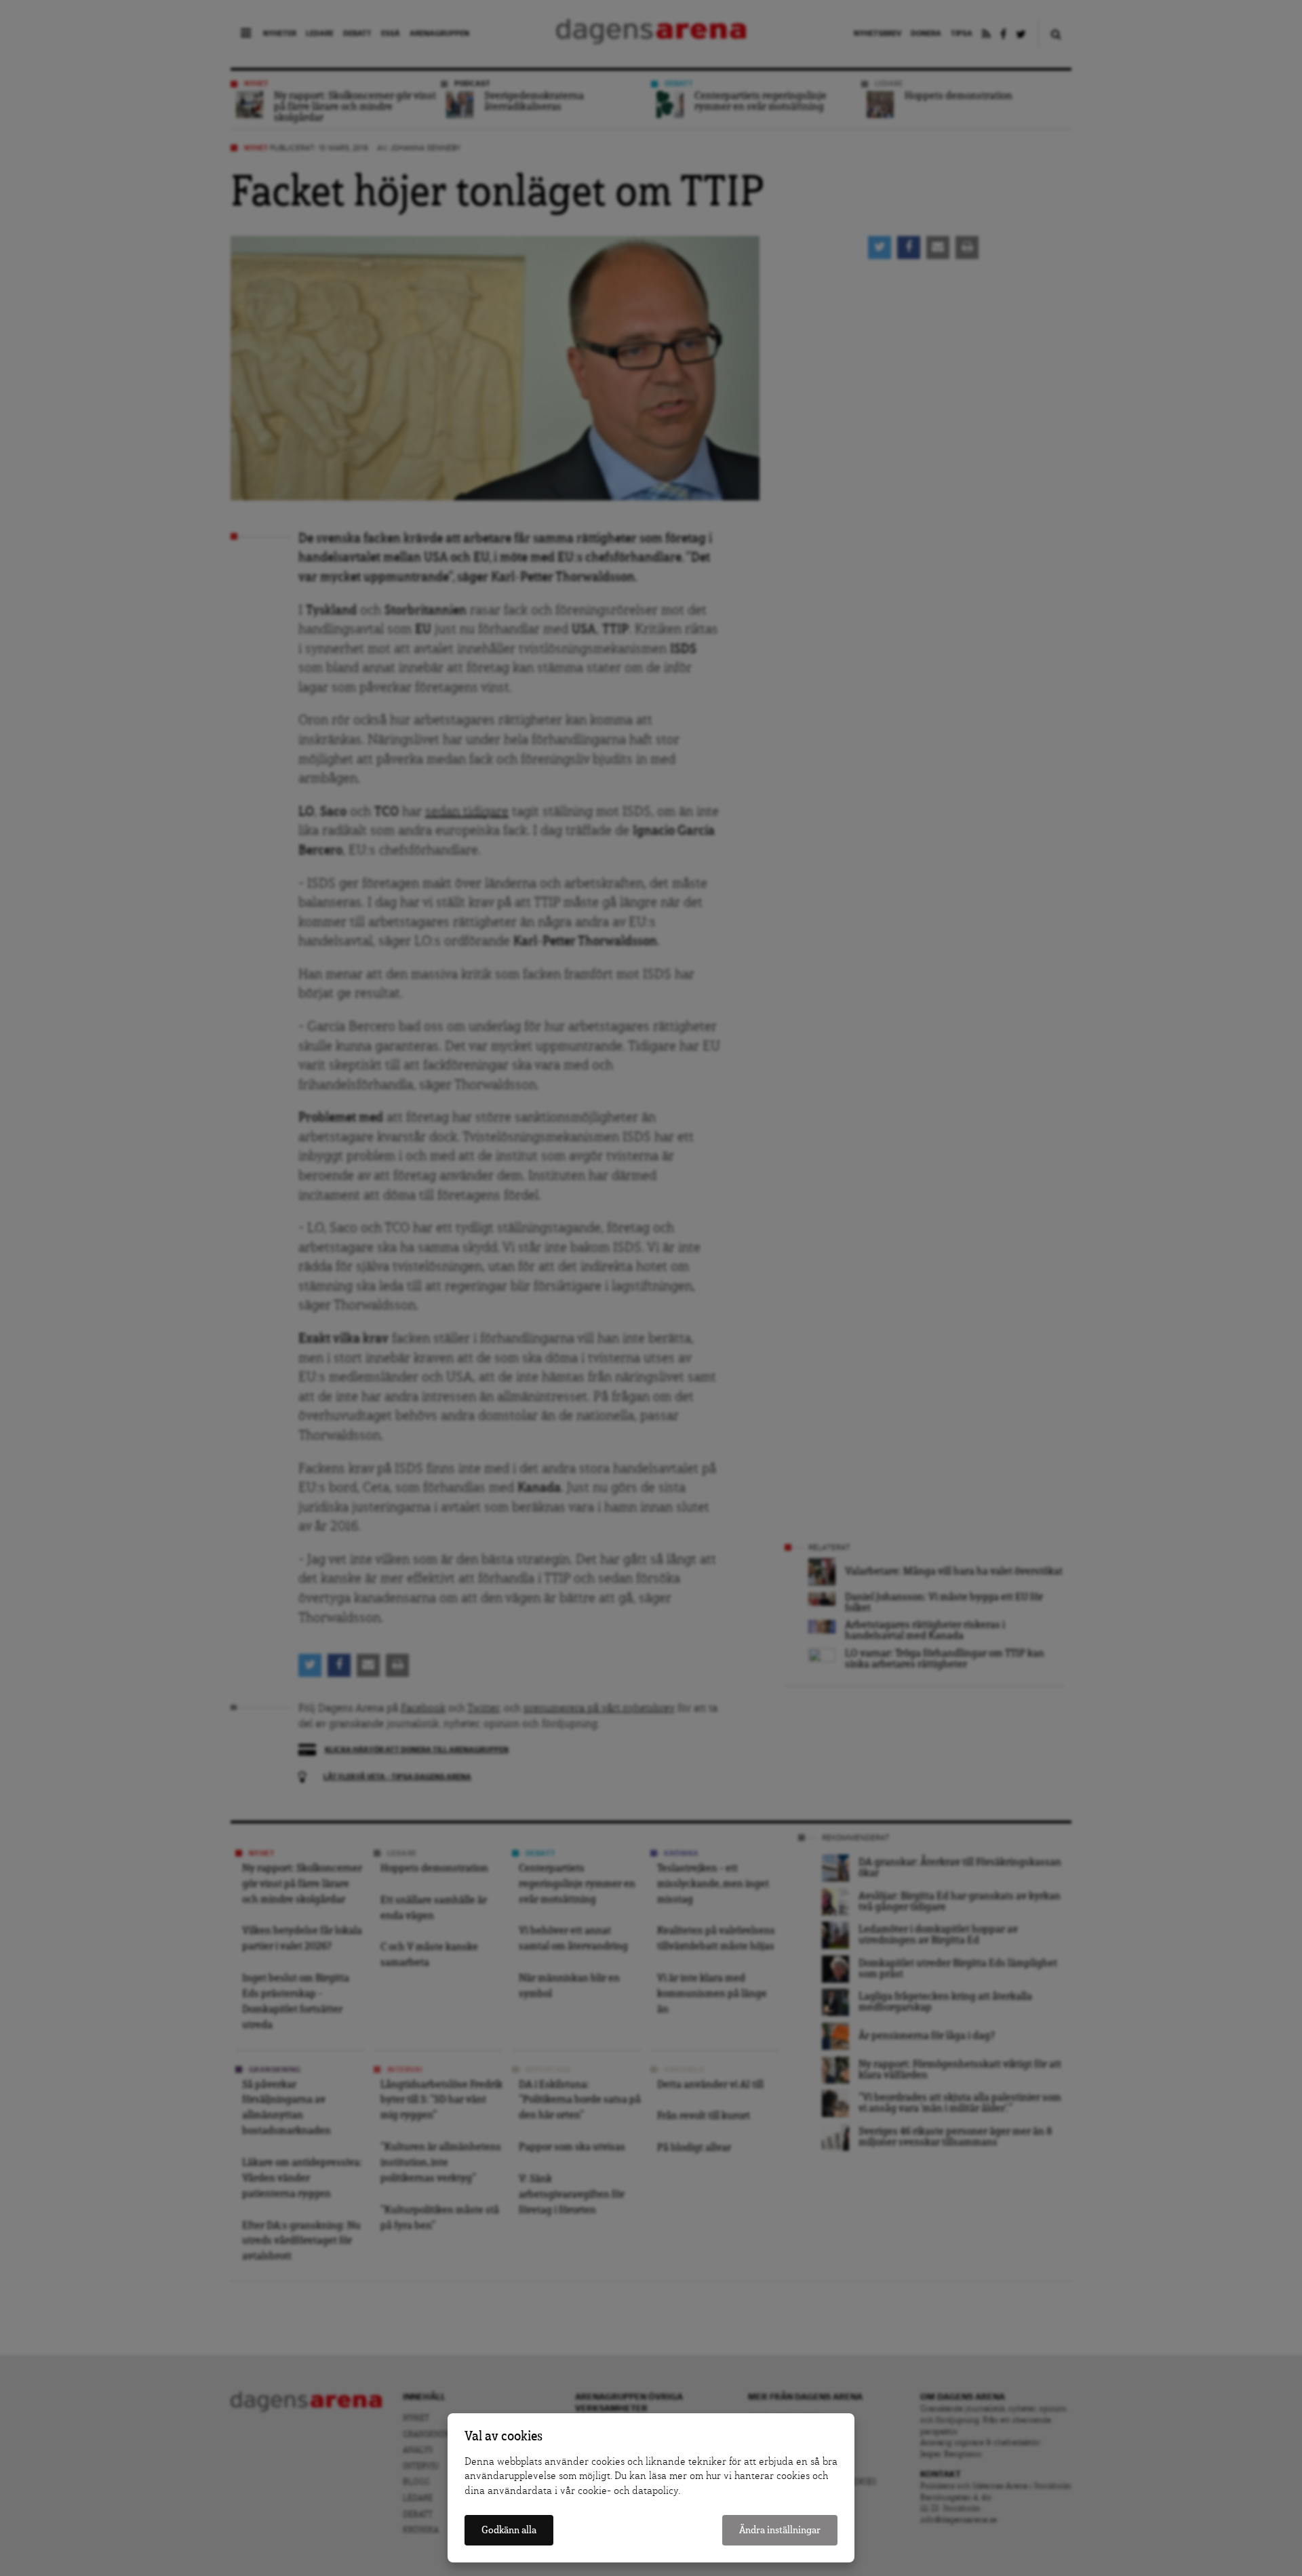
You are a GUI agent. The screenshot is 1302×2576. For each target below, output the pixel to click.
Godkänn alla (509, 2530)
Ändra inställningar (780, 2530)
